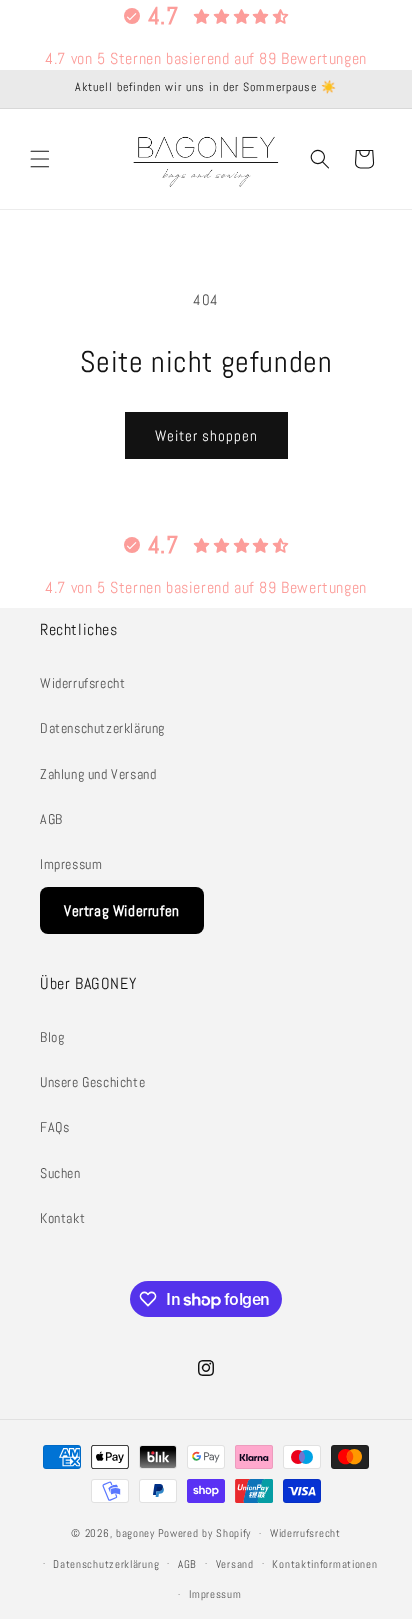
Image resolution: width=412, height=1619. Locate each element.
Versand (235, 1564)
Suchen (60, 1173)
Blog (52, 1037)
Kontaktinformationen (324, 1564)
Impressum (71, 864)
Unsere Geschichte (92, 1082)
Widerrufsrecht (82, 683)
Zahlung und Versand (98, 774)
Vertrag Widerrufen (122, 910)
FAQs (54, 1127)
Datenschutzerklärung (102, 728)
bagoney (135, 1533)
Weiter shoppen (206, 435)
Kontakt (62, 1218)
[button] (40, 159)
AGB (51, 819)
